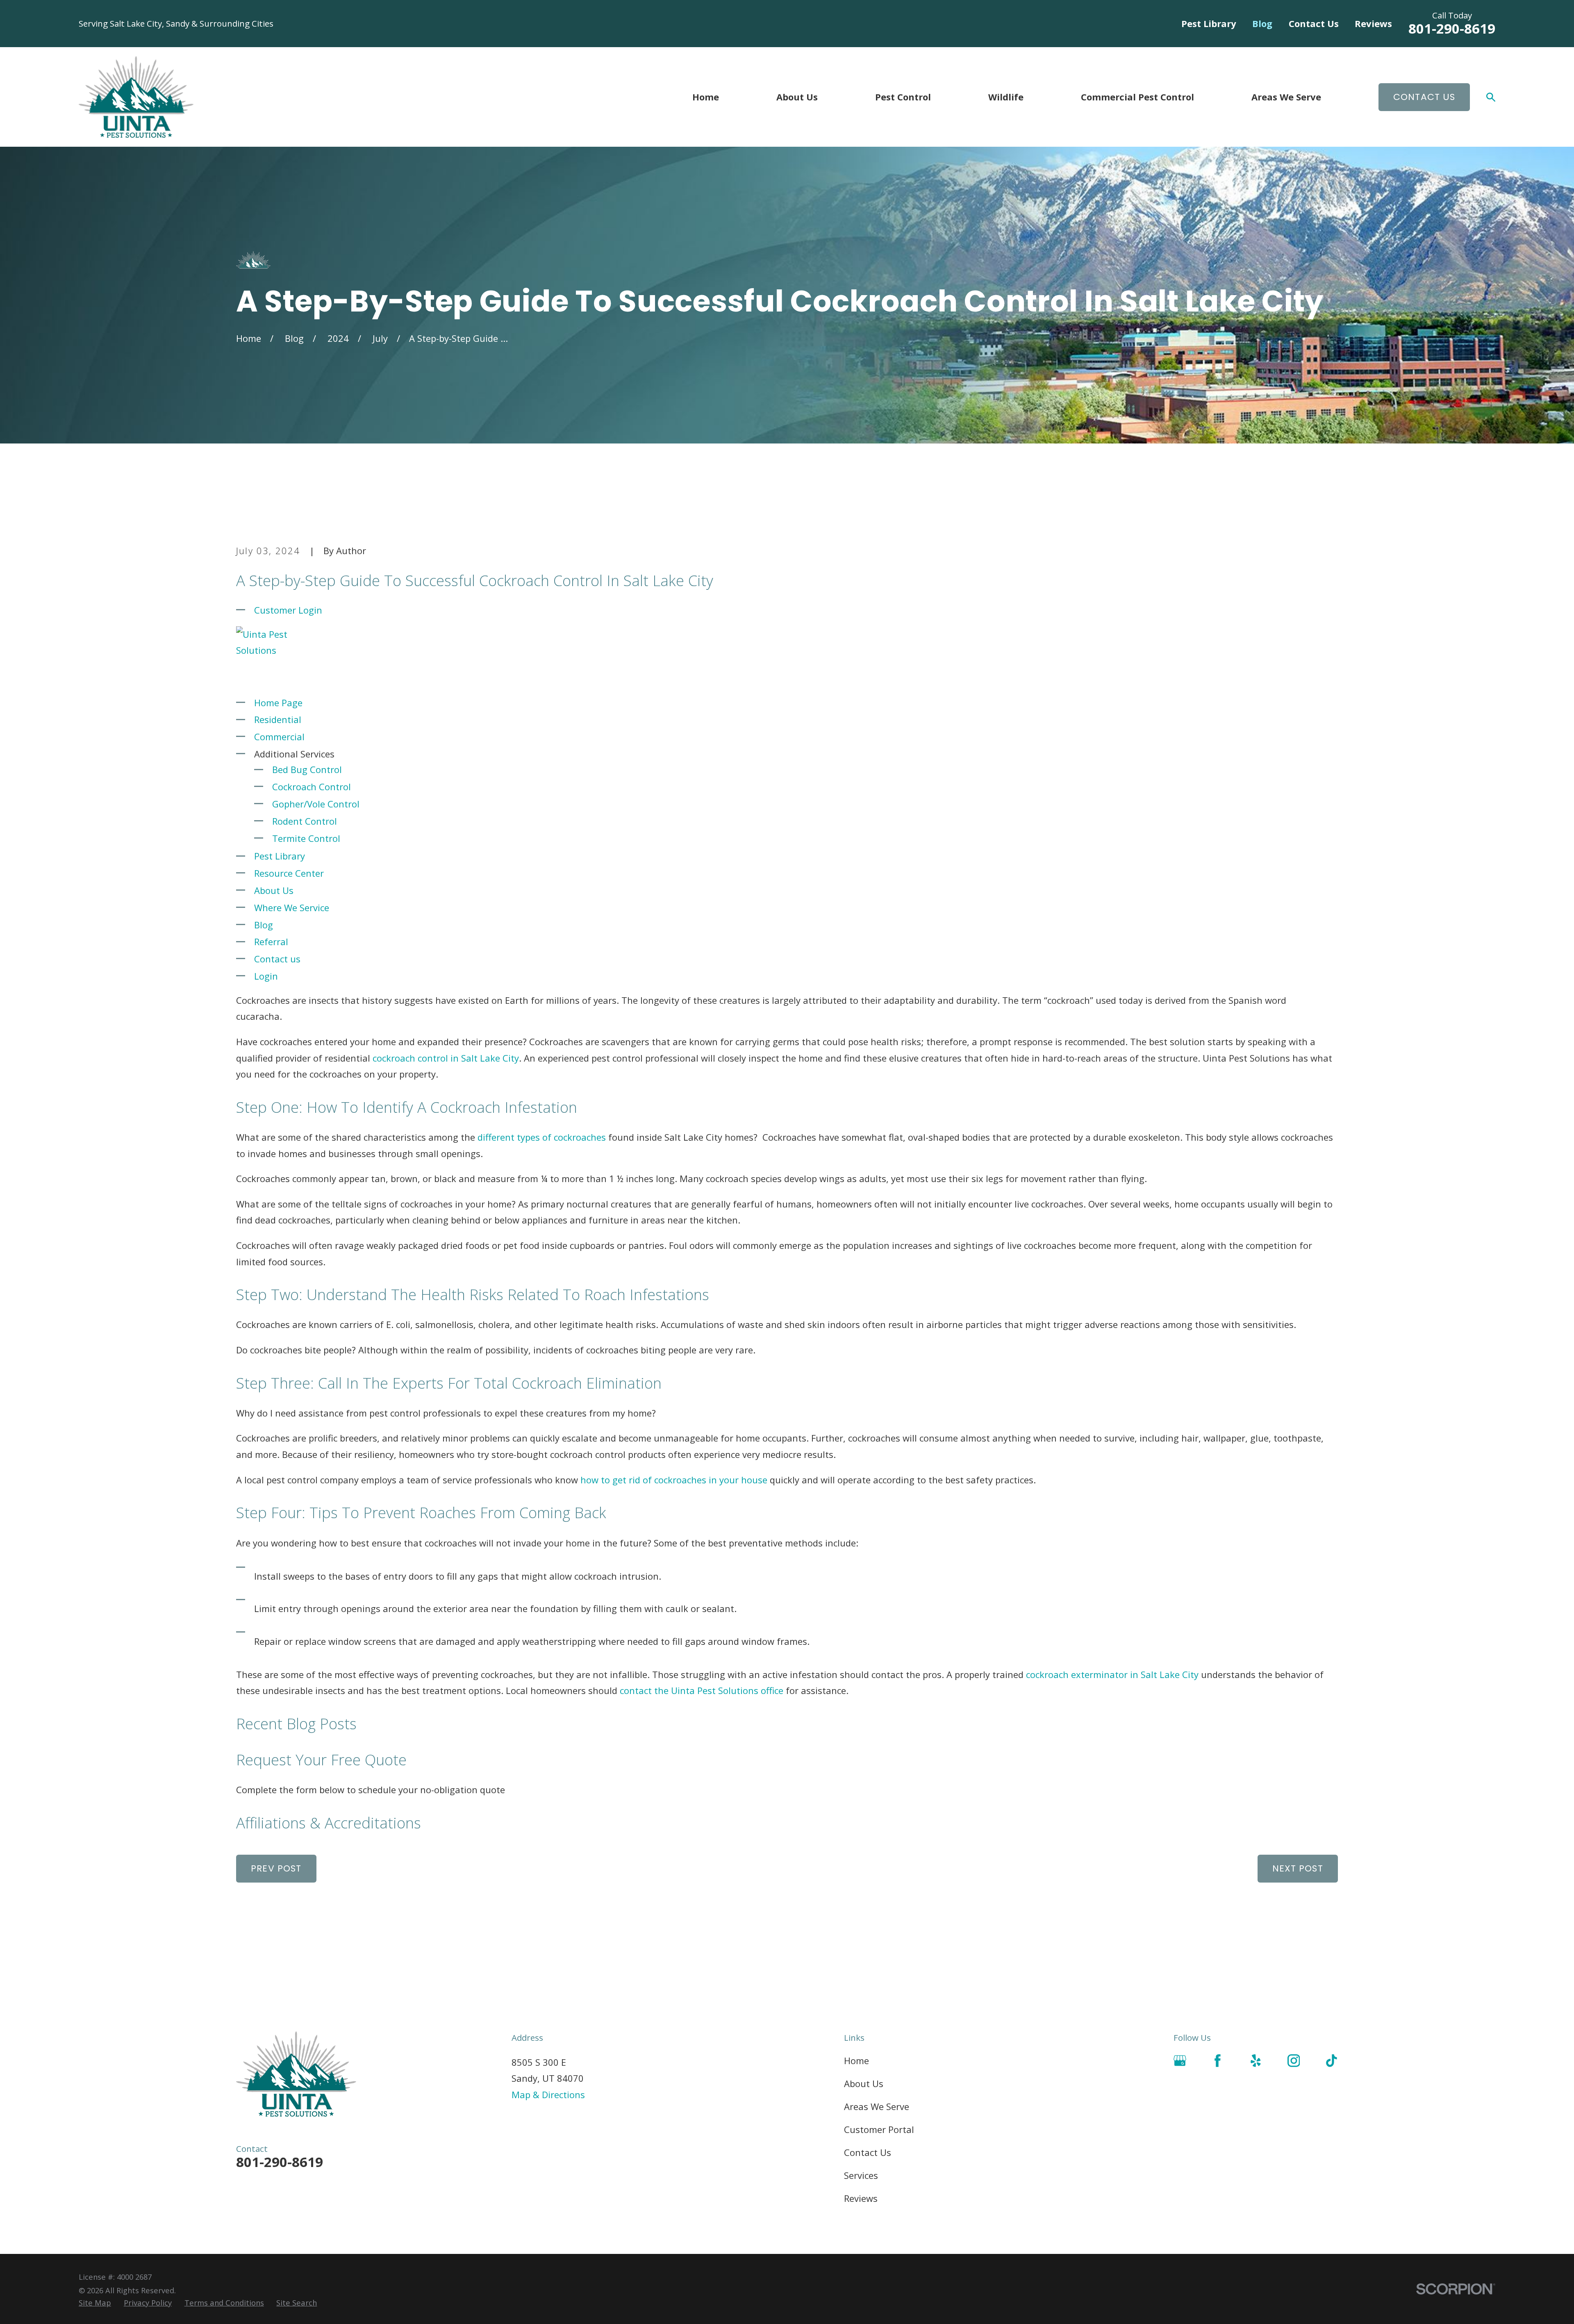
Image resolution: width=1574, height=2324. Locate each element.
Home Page (278, 703)
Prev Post (276, 1868)
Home (856, 2060)
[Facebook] (1218, 2061)
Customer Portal (879, 2129)
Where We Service (292, 907)
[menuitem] (95, 2303)
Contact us (277, 959)
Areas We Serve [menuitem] (1286, 97)
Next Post (1298, 1868)
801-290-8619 (1452, 28)
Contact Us (1314, 23)
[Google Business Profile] (1180, 2061)
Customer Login (288, 610)
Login (266, 976)
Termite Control (306, 838)
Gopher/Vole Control (316, 804)
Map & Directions (548, 2094)
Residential (278, 719)
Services (861, 2175)
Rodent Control (305, 821)
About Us (274, 890)
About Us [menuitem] (797, 97)
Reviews (1373, 23)
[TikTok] (1332, 2061)
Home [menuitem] (706, 97)
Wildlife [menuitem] (1006, 97)
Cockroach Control (312, 787)
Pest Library (1209, 23)
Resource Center (289, 873)
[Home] (136, 97)
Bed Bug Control (307, 769)
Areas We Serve (877, 2106)
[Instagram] (1294, 2061)
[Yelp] (1256, 2061)
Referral (271, 941)
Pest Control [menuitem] (903, 97)
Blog (1262, 23)
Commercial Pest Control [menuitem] (1137, 97)
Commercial (279, 737)
